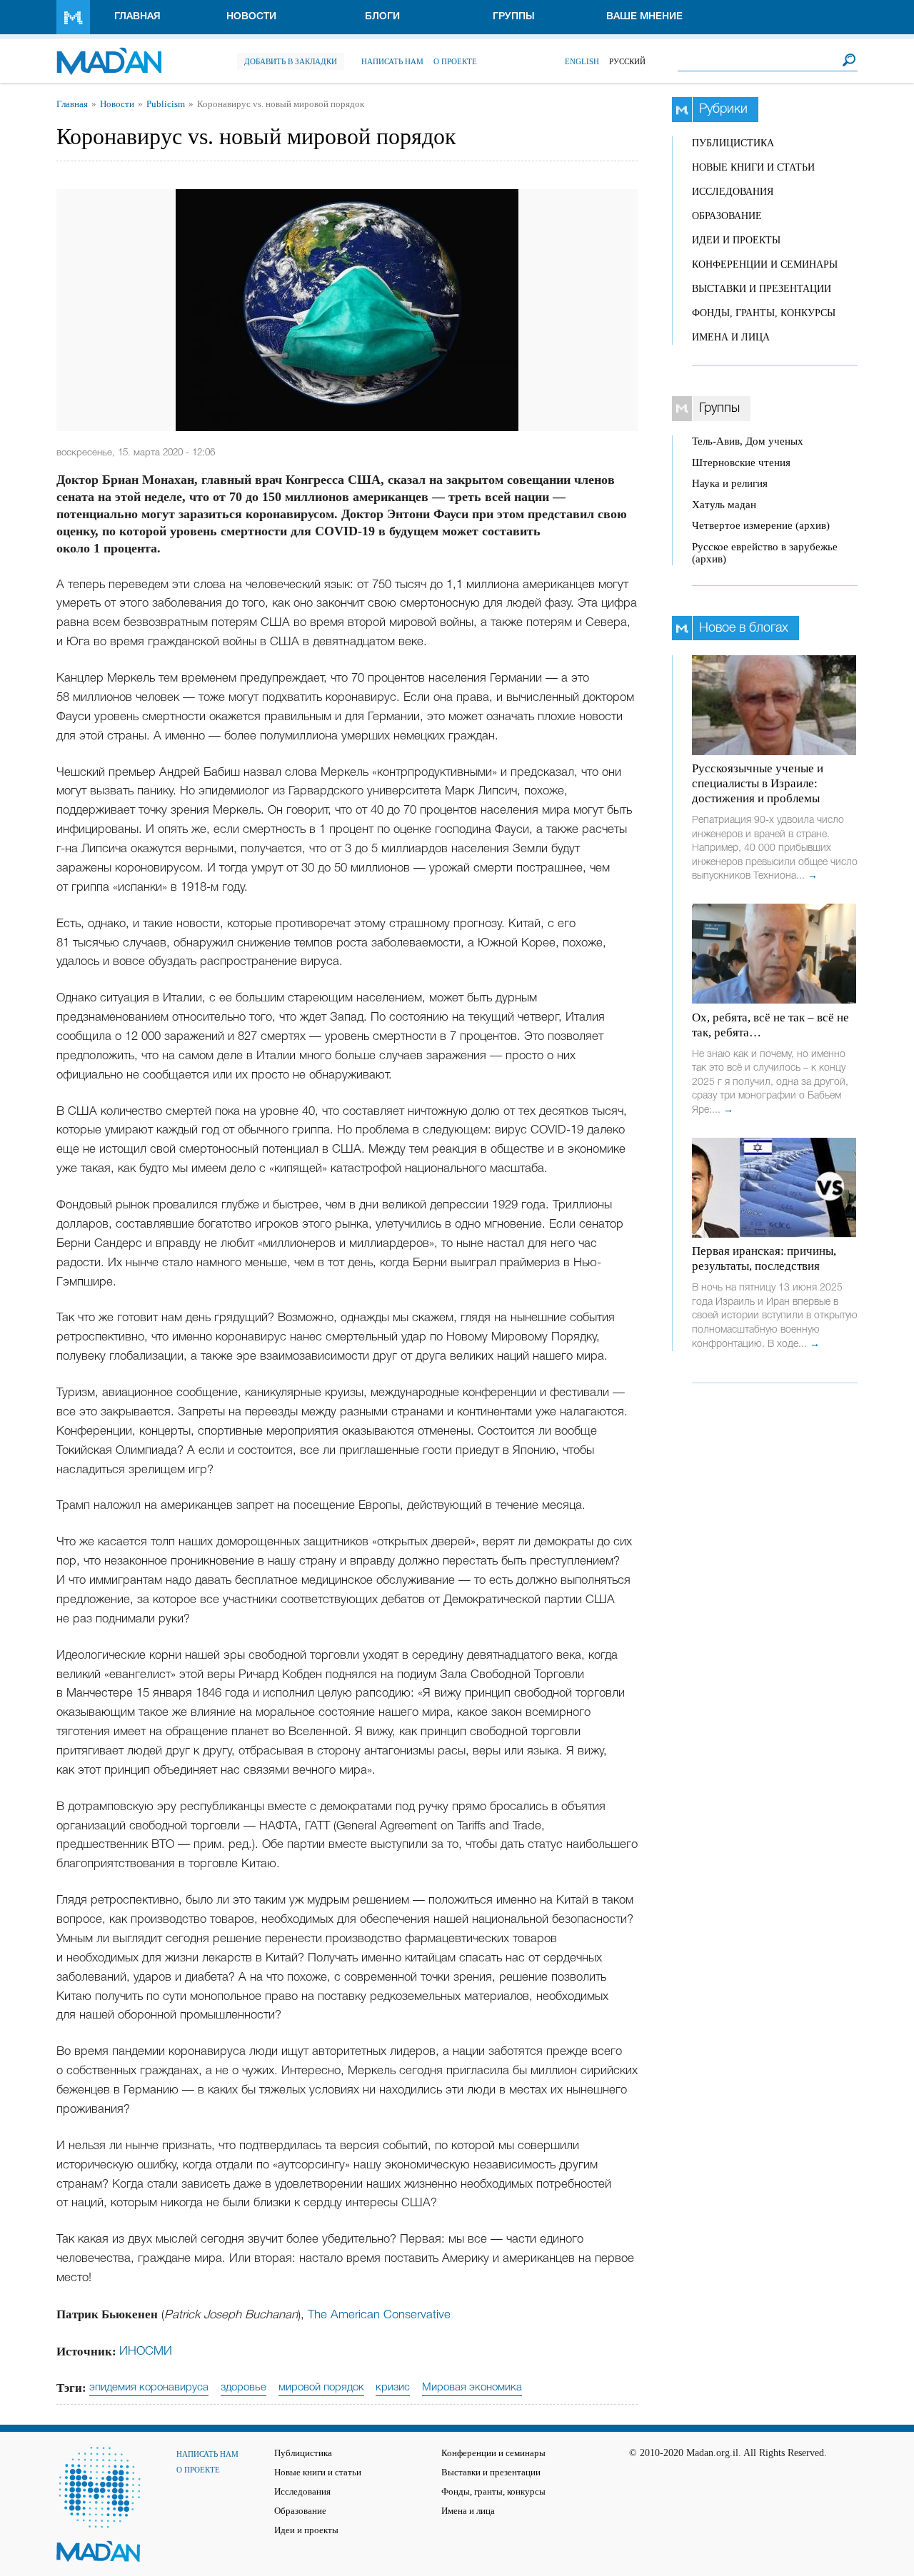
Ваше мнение (644, 17)
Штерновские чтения (741, 463)
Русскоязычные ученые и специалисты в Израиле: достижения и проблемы (758, 783)
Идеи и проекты (736, 240)
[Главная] (109, 54)
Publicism (166, 104)
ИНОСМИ (146, 2352)
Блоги (382, 17)
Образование (727, 216)
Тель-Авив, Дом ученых (748, 441)
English (582, 61)
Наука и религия (730, 483)
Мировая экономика (472, 2388)
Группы (514, 17)
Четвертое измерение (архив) (761, 525)
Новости (251, 17)
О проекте (455, 61)
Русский (627, 61)
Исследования (733, 192)
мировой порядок (321, 2388)
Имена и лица (731, 337)
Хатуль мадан (724, 505)
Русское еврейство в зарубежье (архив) (765, 553)
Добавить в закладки (291, 61)
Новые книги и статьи (753, 167)
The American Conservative (379, 2315)
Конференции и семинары (765, 264)
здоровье (243, 2388)
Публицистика (733, 143)
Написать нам (392, 61)
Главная (137, 17)
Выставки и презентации (762, 289)
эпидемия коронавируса (149, 2388)
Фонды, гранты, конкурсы (764, 313)
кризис (393, 2388)
